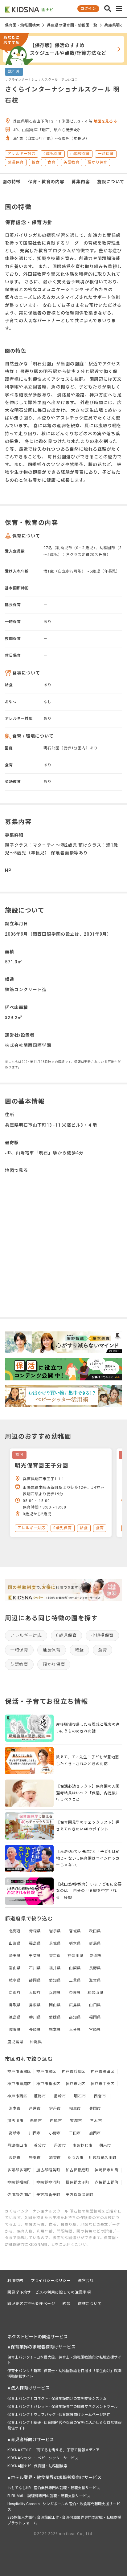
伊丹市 (55, 2108)
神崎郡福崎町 (19, 2182)
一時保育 (19, 1650)
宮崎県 (95, 2030)
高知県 (75, 2017)
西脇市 (56, 2121)
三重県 (75, 1980)
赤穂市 (36, 2121)
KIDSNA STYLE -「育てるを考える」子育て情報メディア (53, 2450)
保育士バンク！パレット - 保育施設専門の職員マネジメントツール (63, 2407)
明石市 (80, 2096)
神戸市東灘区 (19, 2072)
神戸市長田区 (102, 2072)
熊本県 (55, 2030)
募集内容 (81, 182)
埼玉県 (15, 1956)
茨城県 (55, 1943)
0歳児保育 (67, 1635)
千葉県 (35, 1956)
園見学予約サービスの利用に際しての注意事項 (49, 2292)
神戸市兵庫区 (74, 2072)
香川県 (35, 2017)
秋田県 (95, 1931)
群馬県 (95, 1943)
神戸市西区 (17, 2096)
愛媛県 (55, 2017)
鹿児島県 (15, 2042)
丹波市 (60, 2145)
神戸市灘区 (46, 2072)
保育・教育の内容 (46, 182)
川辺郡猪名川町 (103, 2158)
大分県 (75, 2030)
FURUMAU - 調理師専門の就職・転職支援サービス (49, 2496)
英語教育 (19, 1664)
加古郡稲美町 (48, 2170)
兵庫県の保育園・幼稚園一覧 (72, 25)
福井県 (55, 1968)
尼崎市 (60, 2096)
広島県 (75, 2005)
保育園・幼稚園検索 (22, 25)
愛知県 (55, 1980)
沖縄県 (36, 2042)
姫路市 (40, 2096)
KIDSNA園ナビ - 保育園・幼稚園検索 (37, 2466)
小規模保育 (102, 1635)
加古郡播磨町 (78, 2170)
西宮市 (100, 2096)
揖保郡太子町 (78, 2182)
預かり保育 (54, 1664)
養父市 (40, 2145)
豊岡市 (95, 2108)
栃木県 (75, 1943)
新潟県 (96, 1956)
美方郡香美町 (48, 2195)
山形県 (15, 1943)
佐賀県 (15, 2030)
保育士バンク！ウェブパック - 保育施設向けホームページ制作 (59, 2415)
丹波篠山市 (17, 2145)
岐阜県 (15, 1980)
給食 (79, 1650)
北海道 (15, 1931)
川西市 (35, 2133)
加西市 (95, 2133)
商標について (90, 2304)
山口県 (95, 2005)
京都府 (15, 1993)
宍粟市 (35, 2158)
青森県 (35, 1931)
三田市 (75, 2133)
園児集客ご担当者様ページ (31, 2304)
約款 (67, 2304)
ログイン (88, 9)
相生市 (75, 2108)
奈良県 (75, 1993)
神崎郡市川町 (107, 2170)
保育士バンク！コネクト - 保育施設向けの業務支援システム (57, 2399)
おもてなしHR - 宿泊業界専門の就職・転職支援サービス (54, 2488)
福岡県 (95, 2017)
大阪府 (35, 1993)
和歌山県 (96, 1993)
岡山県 (55, 2005)
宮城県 (75, 1931)
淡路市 (15, 2158)
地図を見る (104, 121)
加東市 (55, 2158)
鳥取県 (15, 2005)
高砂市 (15, 2133)
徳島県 (15, 2017)
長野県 (95, 1968)
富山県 (15, 1968)
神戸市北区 (76, 2084)
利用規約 (15, 2281)
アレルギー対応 (26, 1635)
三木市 (96, 2121)
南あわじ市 (83, 2145)
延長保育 (52, 1650)
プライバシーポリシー (51, 2281)
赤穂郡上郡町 (107, 2182)
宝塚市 (76, 2121)
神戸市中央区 (102, 2084)
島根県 (35, 2005)
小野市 (55, 2133)
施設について (111, 182)
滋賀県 (95, 1980)
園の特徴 (12, 182)
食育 (102, 1650)
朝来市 (105, 2145)
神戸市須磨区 (19, 2084)
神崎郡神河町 (48, 2182)
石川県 (35, 1968)
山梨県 (75, 1968)
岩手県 (55, 1931)
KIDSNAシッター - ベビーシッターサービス (43, 2458)
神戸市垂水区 (48, 2084)
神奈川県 (76, 1956)
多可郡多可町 (19, 2170)
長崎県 (35, 2030)
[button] (108, 9)
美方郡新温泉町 (80, 2195)
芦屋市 (35, 2108)
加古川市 (15, 2121)
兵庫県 (55, 1993)
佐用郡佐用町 (19, 2195)
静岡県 (35, 1980)
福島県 (35, 1943)
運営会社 (86, 2281)
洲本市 (15, 2108)
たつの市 (76, 2158)
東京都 (55, 1956)
